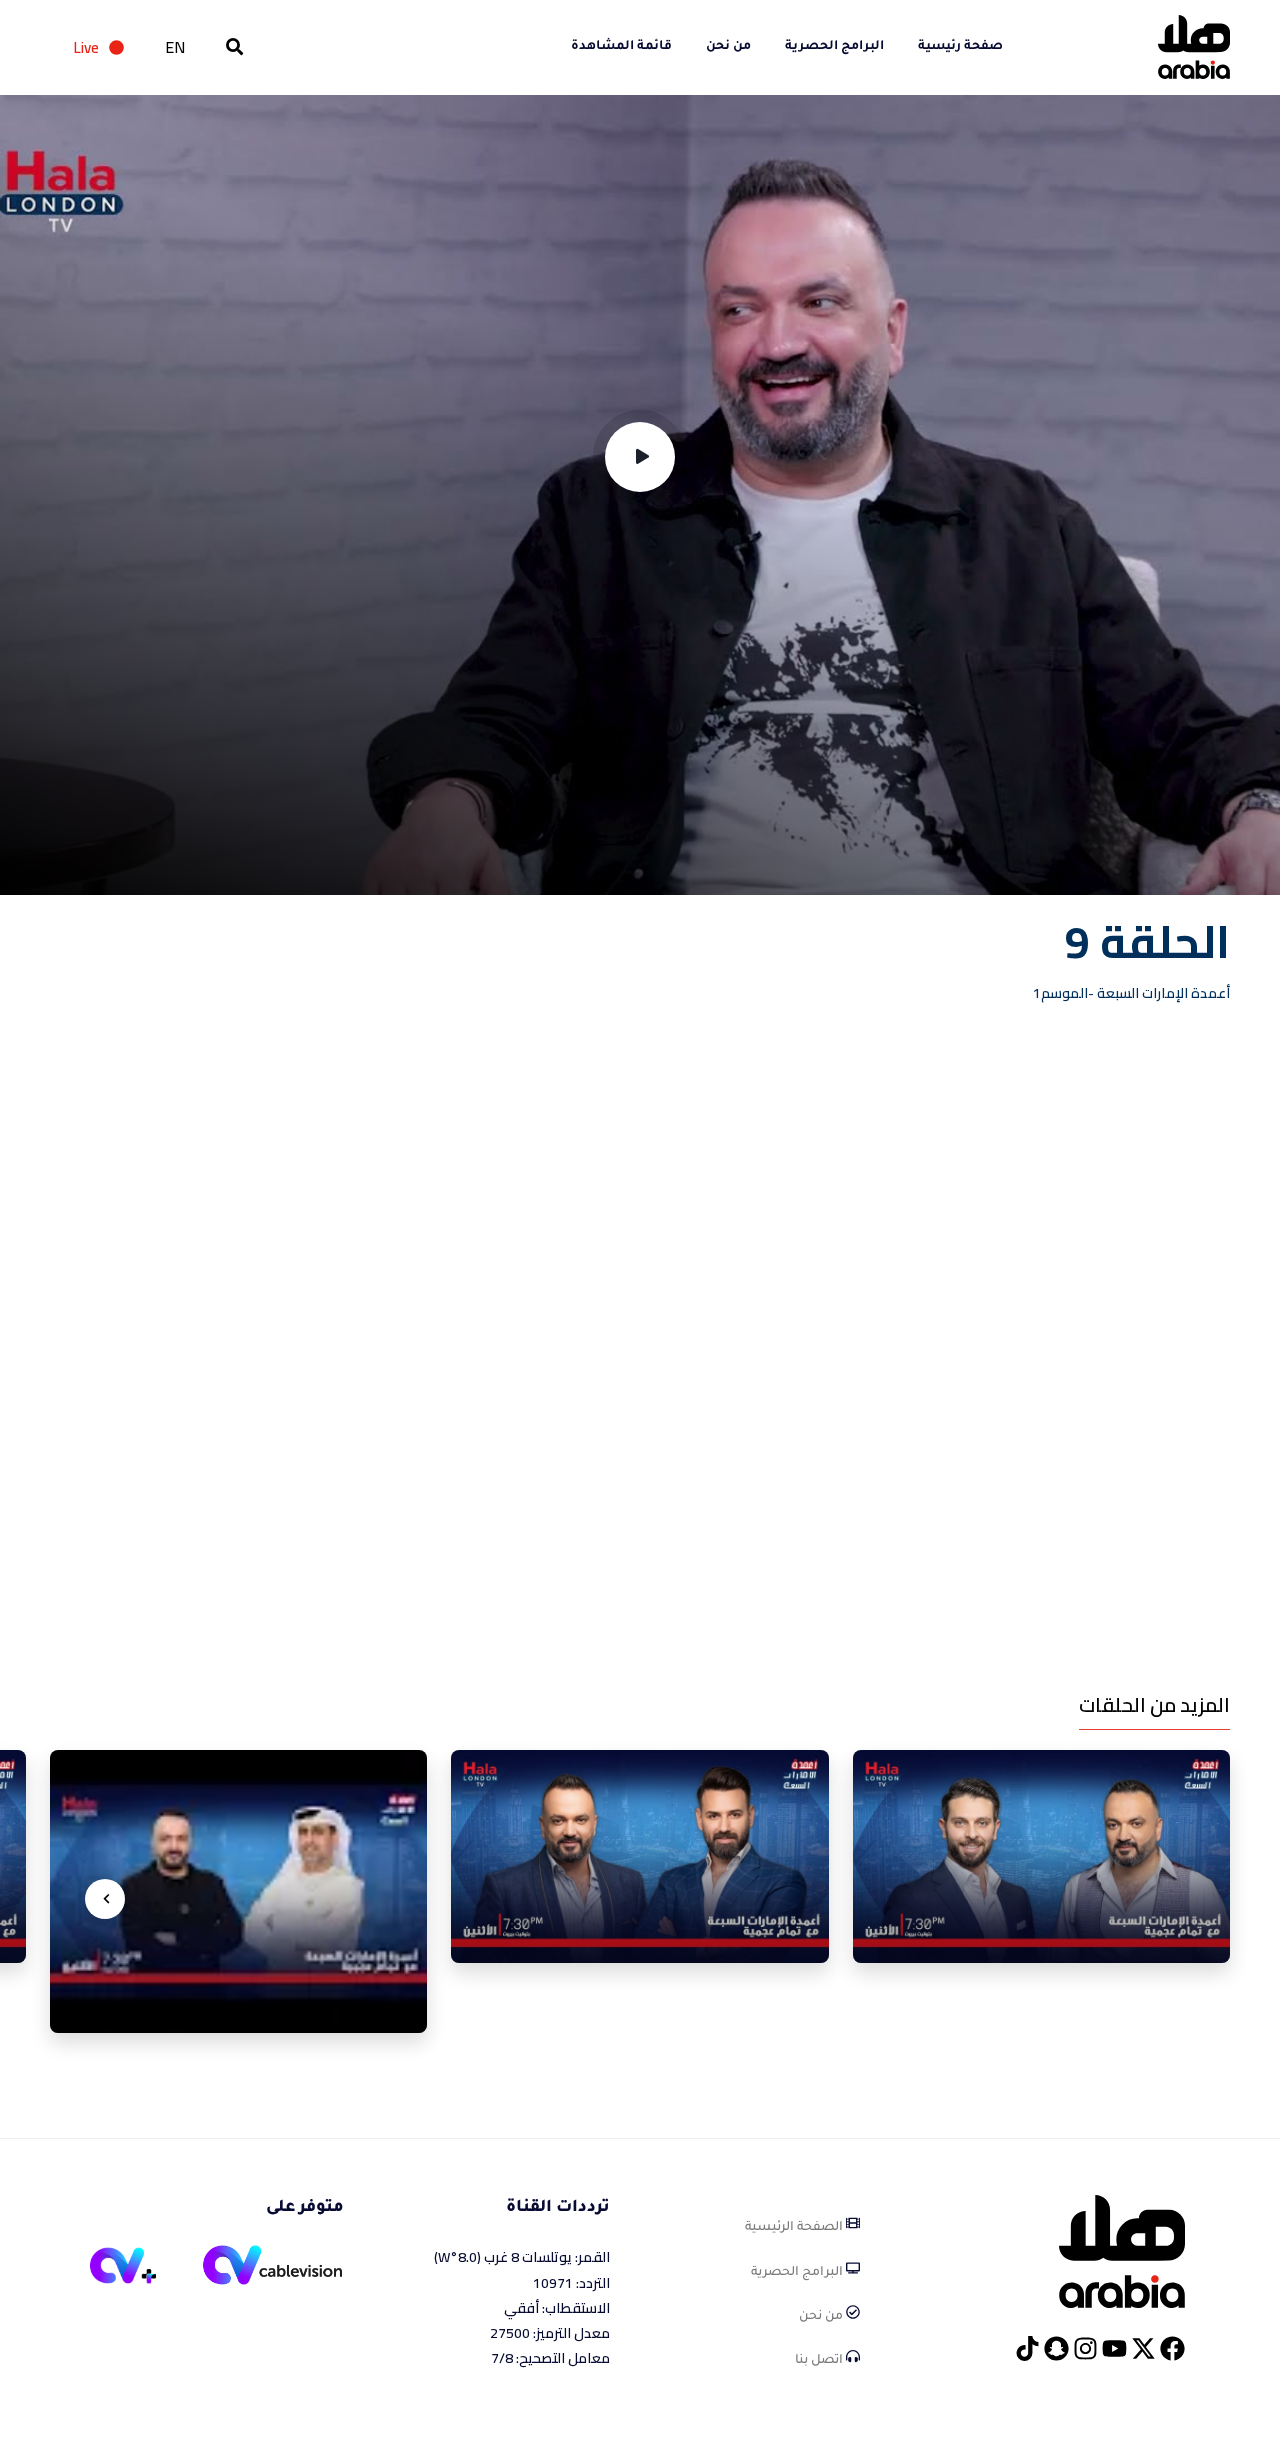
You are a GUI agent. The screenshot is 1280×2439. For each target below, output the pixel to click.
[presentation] (105, 1899)
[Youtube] (1114, 2348)
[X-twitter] (1143, 2348)
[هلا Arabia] (1122, 2251)
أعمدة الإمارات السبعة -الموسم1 (1131, 993)
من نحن (728, 47)
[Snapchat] (1056, 2348)
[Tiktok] (1027, 2348)
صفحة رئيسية (960, 47)
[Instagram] (1085, 2348)
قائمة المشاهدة (621, 47)
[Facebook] (1172, 2348)
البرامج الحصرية (834, 47)
